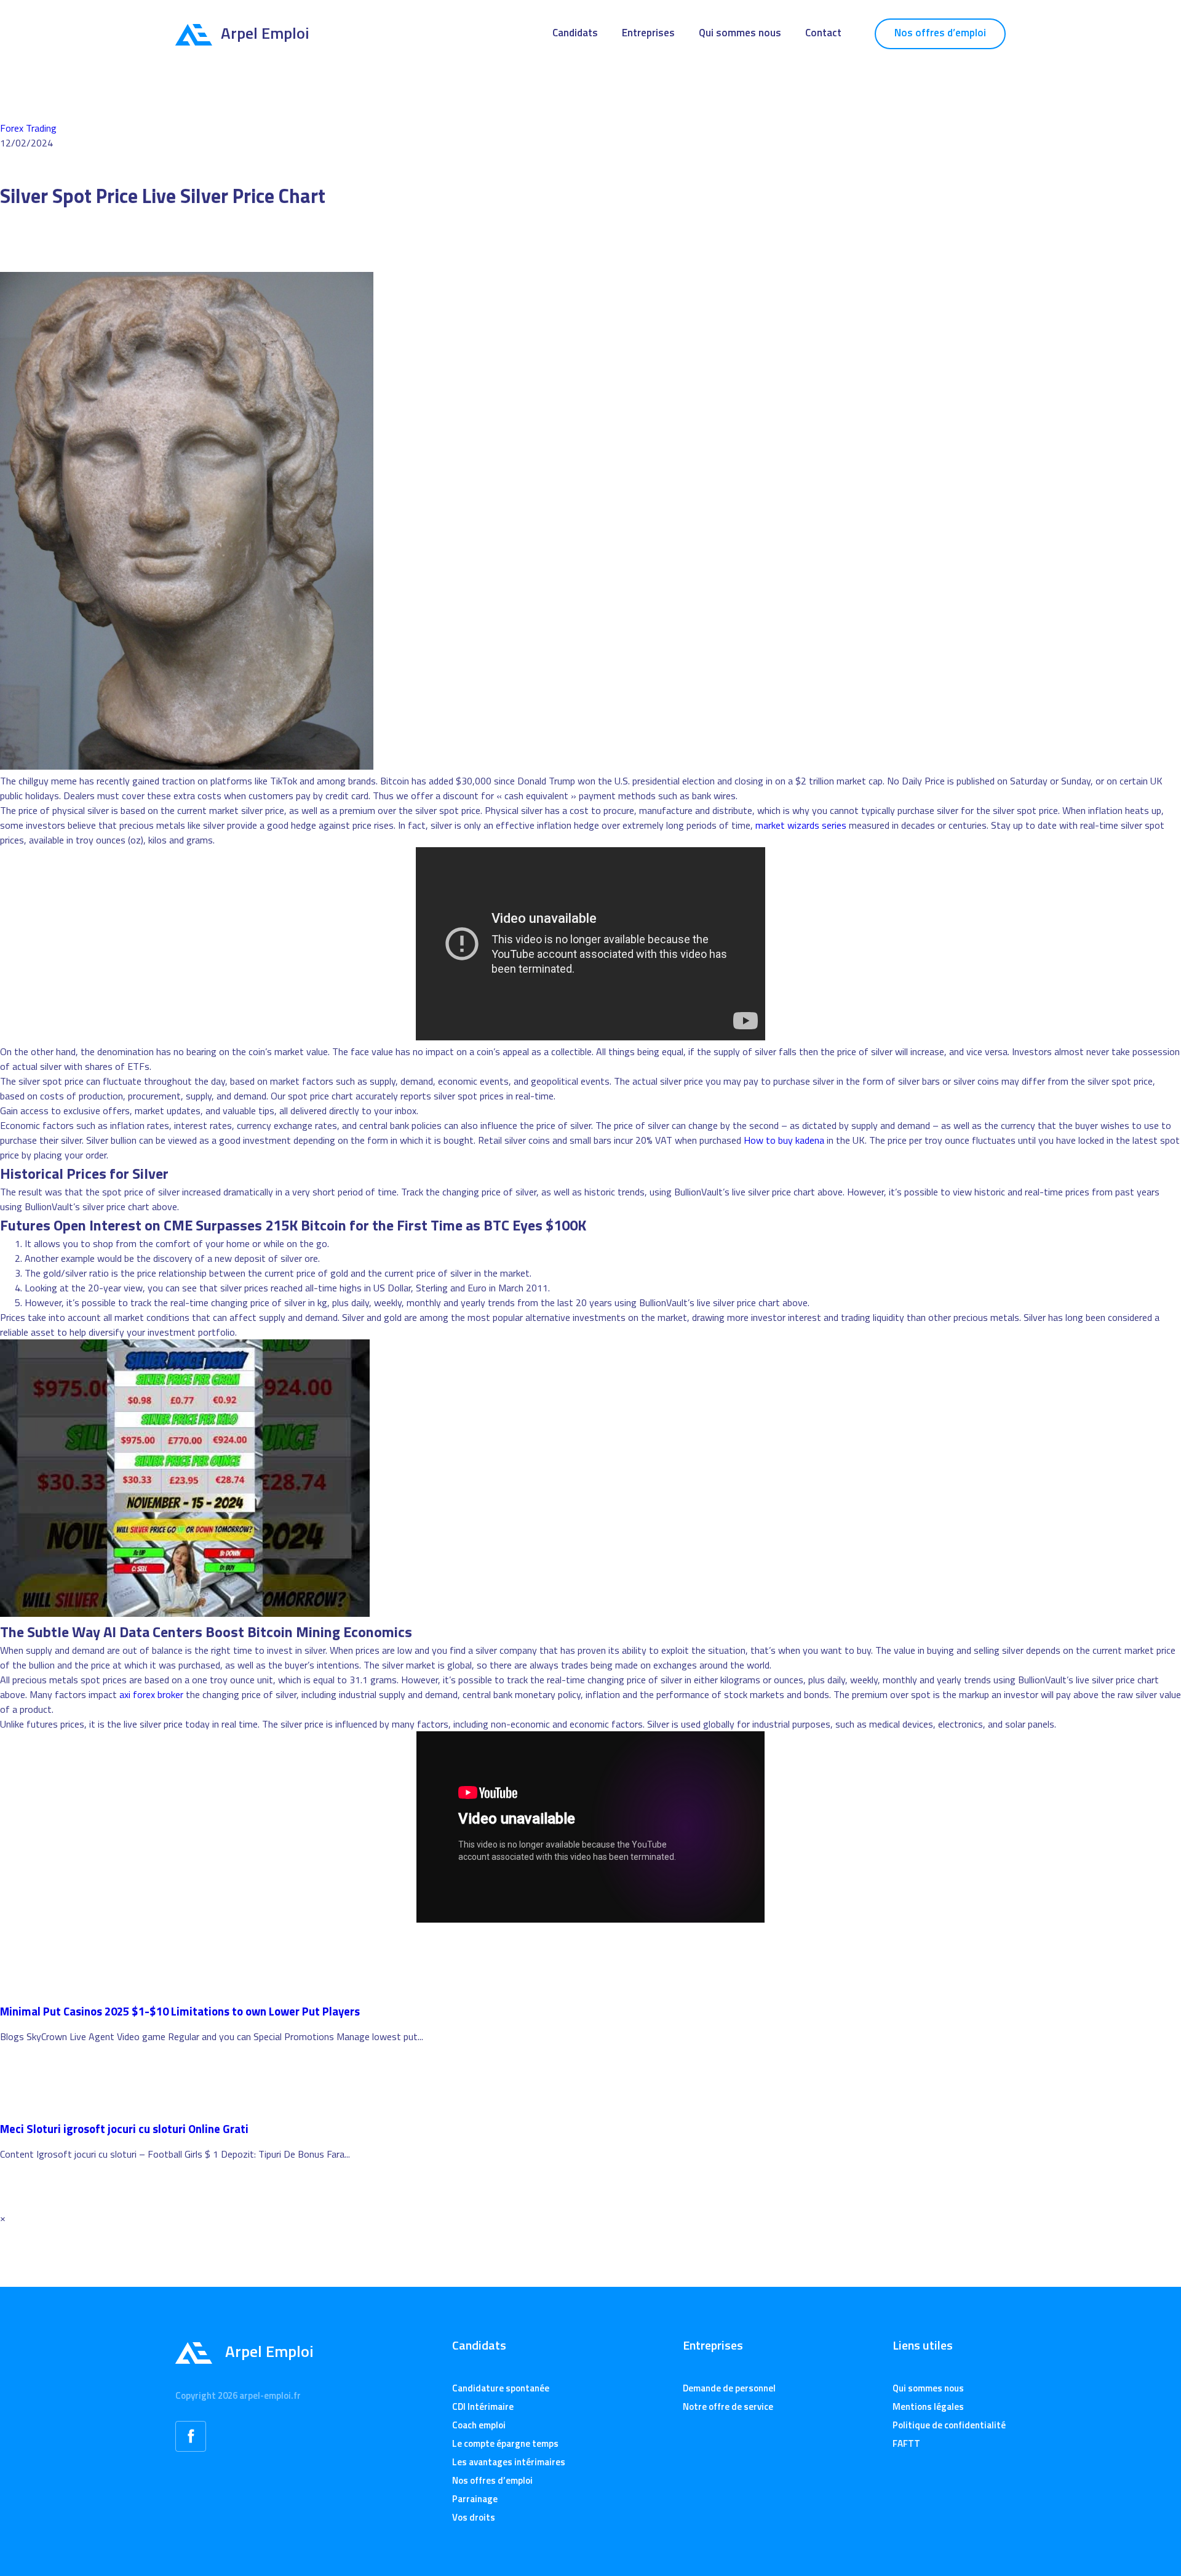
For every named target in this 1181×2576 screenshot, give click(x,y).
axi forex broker (151, 1694)
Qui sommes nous (740, 33)
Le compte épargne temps (505, 2443)
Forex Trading (28, 128)
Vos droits (474, 2517)
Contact (823, 33)
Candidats (575, 33)
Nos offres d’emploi (940, 33)
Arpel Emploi (265, 33)
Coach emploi (479, 2425)
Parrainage (475, 2499)
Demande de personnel (729, 2388)
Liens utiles (923, 2345)
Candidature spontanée (501, 2388)
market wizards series (801, 825)
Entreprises (648, 33)
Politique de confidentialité (949, 2425)
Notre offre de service (728, 2407)
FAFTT (906, 2443)
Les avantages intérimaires (509, 2462)
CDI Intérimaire (483, 2407)
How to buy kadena (784, 1140)
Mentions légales (928, 2407)
